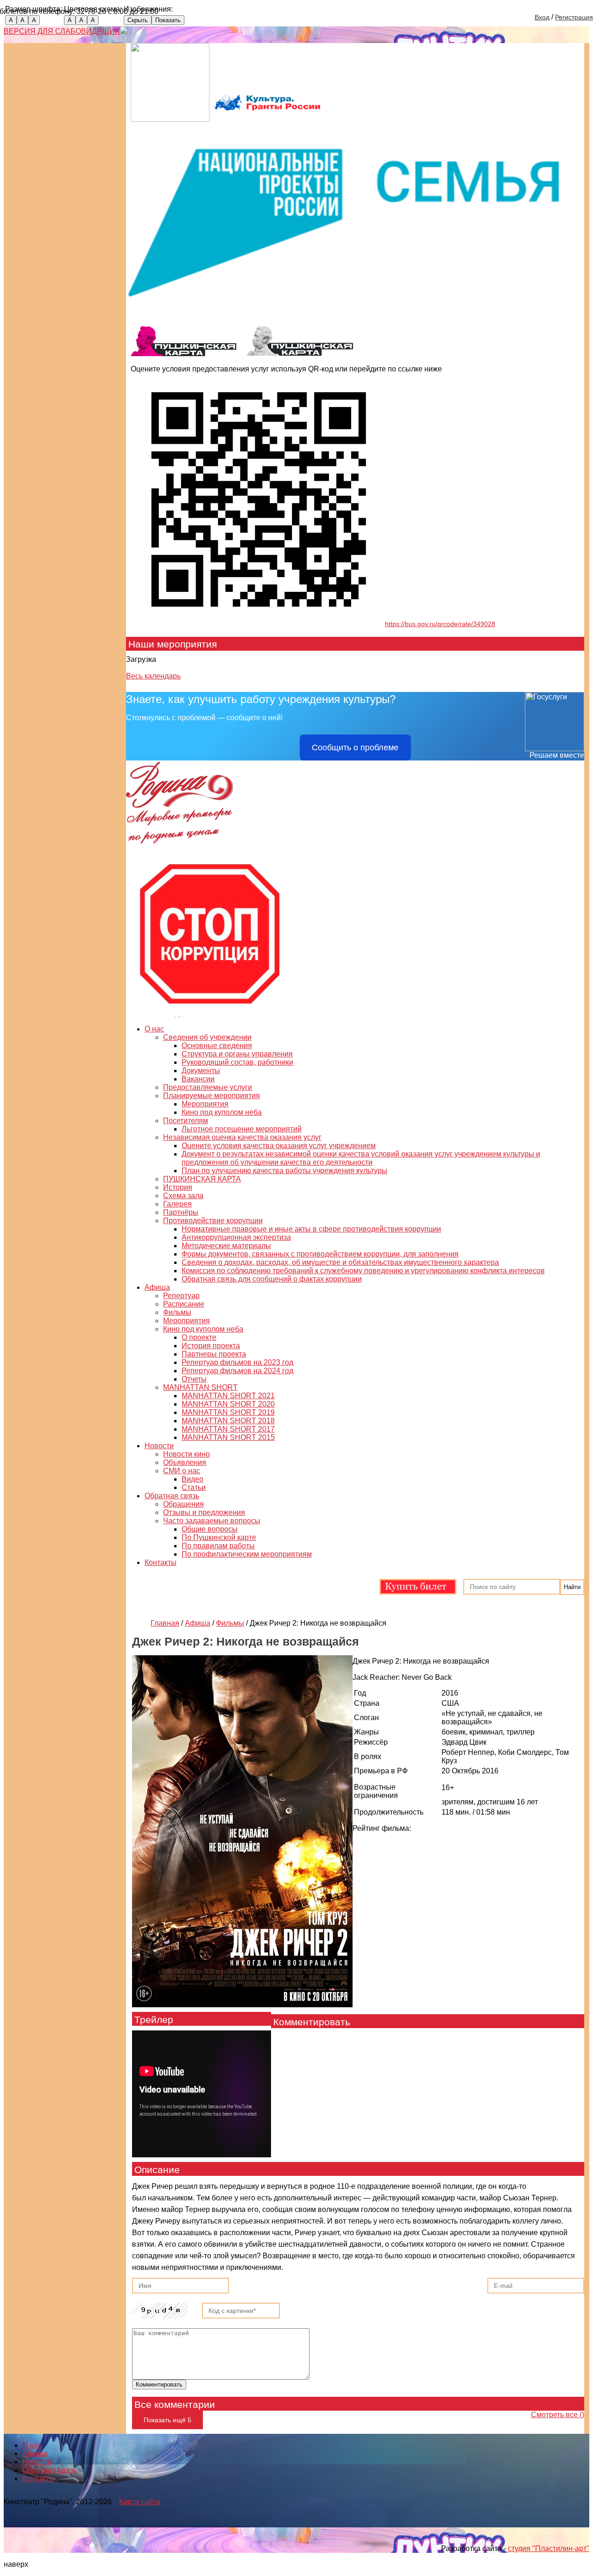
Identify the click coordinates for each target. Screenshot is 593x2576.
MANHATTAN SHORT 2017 (228, 1429)
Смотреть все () (558, 2415)
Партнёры (181, 1212)
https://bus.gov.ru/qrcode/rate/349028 (440, 624)
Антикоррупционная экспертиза (236, 1237)
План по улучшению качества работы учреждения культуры (284, 1171)
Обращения (183, 1504)
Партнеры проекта (214, 1354)
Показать (168, 20)
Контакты (161, 1562)
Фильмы (177, 1312)
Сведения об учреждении (207, 1037)
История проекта (211, 1346)
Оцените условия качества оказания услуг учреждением (279, 1146)
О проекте (199, 1337)
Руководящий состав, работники (237, 1062)
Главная (165, 1623)
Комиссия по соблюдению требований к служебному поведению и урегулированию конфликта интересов (363, 1271)
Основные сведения (217, 1046)
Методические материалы (226, 1246)
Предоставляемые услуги (208, 1087)
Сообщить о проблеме (355, 748)
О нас (154, 1029)
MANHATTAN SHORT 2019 (228, 1412)
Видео (192, 1479)
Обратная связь (172, 1496)
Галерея (177, 1204)
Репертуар (181, 1296)
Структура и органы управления (237, 1054)
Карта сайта (140, 2502)
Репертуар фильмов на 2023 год (237, 1362)
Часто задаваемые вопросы (212, 1521)
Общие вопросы (210, 1529)
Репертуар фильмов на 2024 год (237, 1371)
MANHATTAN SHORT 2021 (228, 1396)
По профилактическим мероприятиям (247, 1554)
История (178, 1187)
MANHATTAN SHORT (200, 1387)
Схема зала (183, 1196)
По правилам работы (218, 1546)
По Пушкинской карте (219, 1537)
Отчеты (194, 1379)
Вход (542, 17)
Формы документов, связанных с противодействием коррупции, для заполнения (320, 1254)
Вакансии (198, 1079)
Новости (159, 1446)
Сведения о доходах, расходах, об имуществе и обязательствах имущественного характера (340, 1262)
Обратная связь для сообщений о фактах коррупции (272, 1279)
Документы (201, 1071)
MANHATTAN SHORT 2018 (228, 1421)
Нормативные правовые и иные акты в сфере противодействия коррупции (311, 1229)
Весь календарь (153, 676)
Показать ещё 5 (167, 2420)
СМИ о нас (182, 1471)
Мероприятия (205, 1104)
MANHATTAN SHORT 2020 (228, 1404)
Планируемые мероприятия (211, 1096)
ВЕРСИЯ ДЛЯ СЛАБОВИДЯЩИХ (62, 31)
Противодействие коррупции (213, 1221)
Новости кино (186, 1454)
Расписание (184, 1304)
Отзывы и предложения (204, 1512)
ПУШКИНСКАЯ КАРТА (202, 1179)
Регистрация (574, 17)
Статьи (194, 1487)
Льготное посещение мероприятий (242, 1129)
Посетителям (186, 1121)
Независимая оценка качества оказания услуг (242, 1137)
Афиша (157, 1287)
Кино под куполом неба (222, 1112)
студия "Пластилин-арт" (549, 2548)
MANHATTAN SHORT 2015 (228, 1437)
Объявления (185, 1462)
